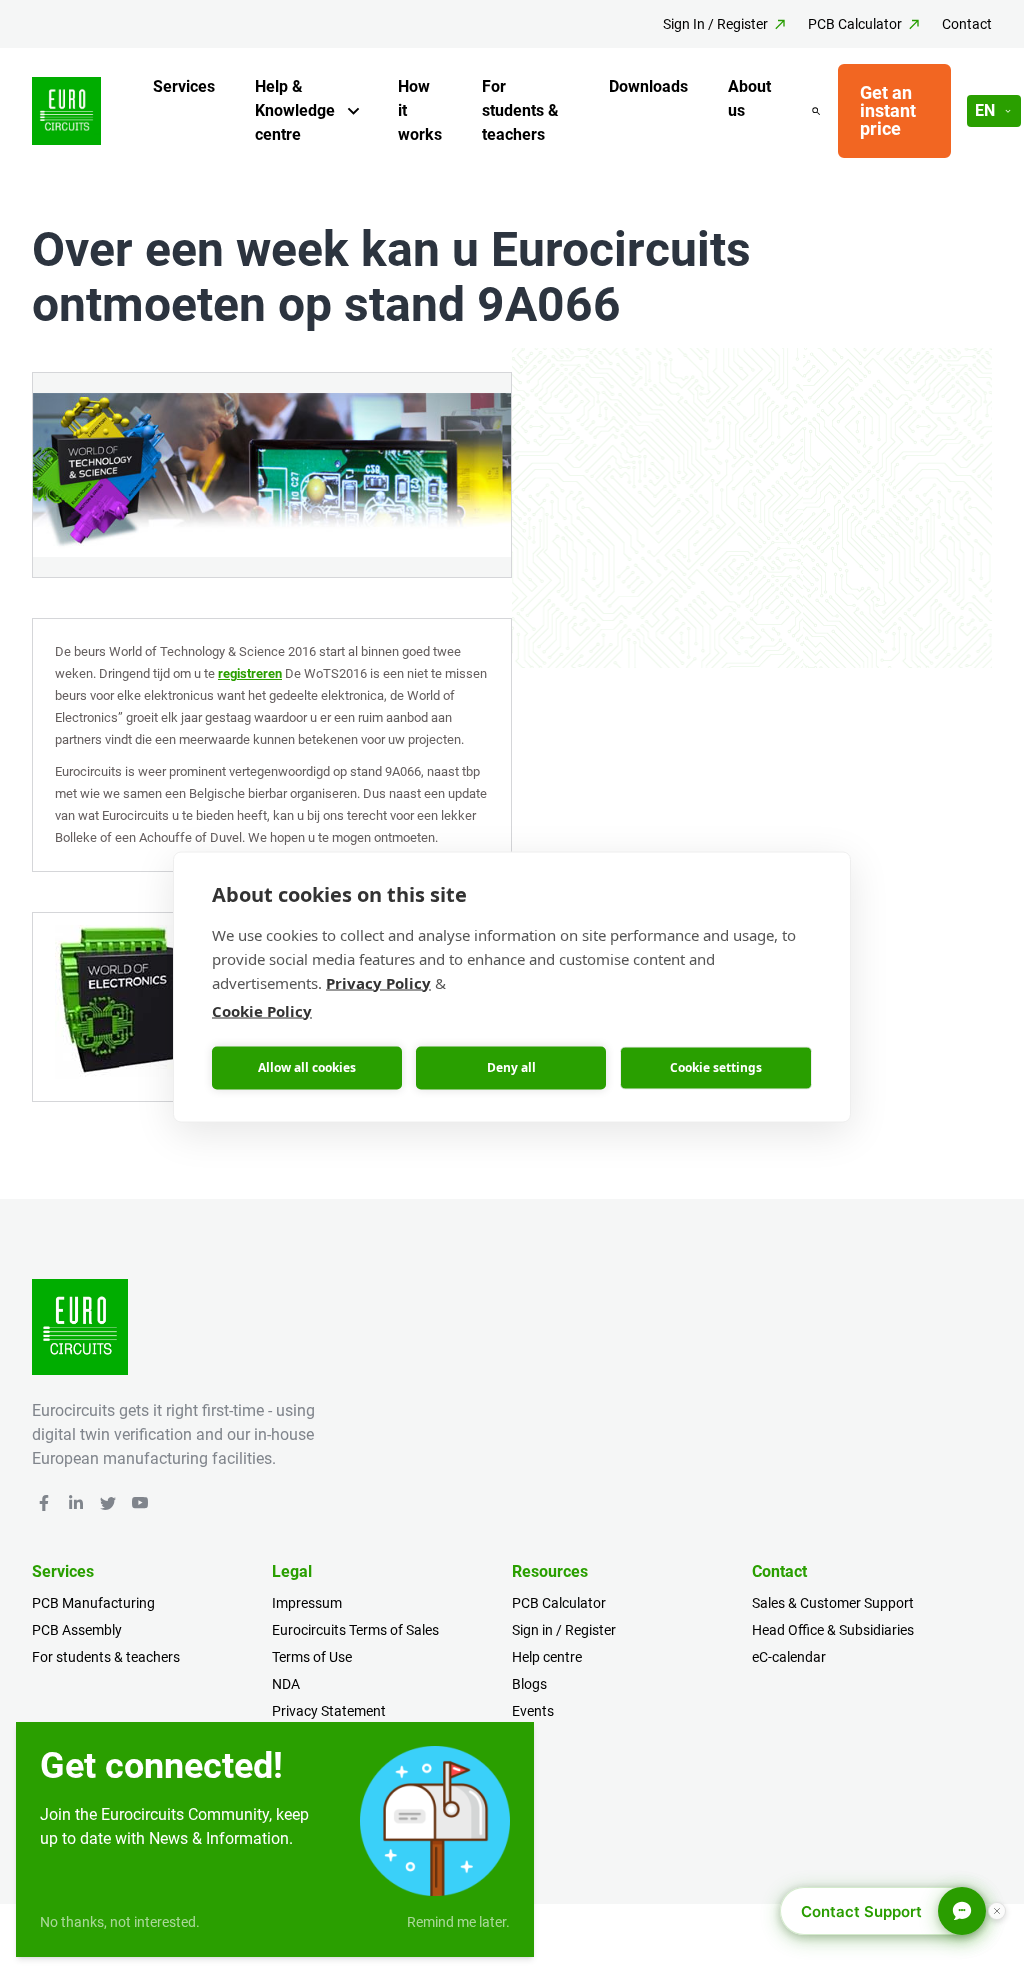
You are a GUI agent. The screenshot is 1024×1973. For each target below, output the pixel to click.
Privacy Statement (329, 1711)
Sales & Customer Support (833, 1603)
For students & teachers (520, 110)
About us (749, 98)
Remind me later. (458, 1922)
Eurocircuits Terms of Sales (355, 1630)
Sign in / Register (564, 1630)
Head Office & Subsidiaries (833, 1630)
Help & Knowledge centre (295, 110)
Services (184, 86)
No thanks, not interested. (120, 1922)
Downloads (648, 86)
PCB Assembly (77, 1630)
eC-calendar (789, 1657)
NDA (286, 1684)
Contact (967, 24)
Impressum (307, 1603)
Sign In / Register (715, 24)
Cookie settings (716, 1067)
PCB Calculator (855, 24)
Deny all (511, 1067)
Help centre (547, 1657)
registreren (250, 673)
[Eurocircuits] (66, 111)
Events (533, 1711)
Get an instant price (888, 110)
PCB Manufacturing (93, 1603)
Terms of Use (312, 1657)
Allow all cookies (307, 1067)
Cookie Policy (262, 1010)
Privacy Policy (378, 982)
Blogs (529, 1684)
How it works (420, 110)
